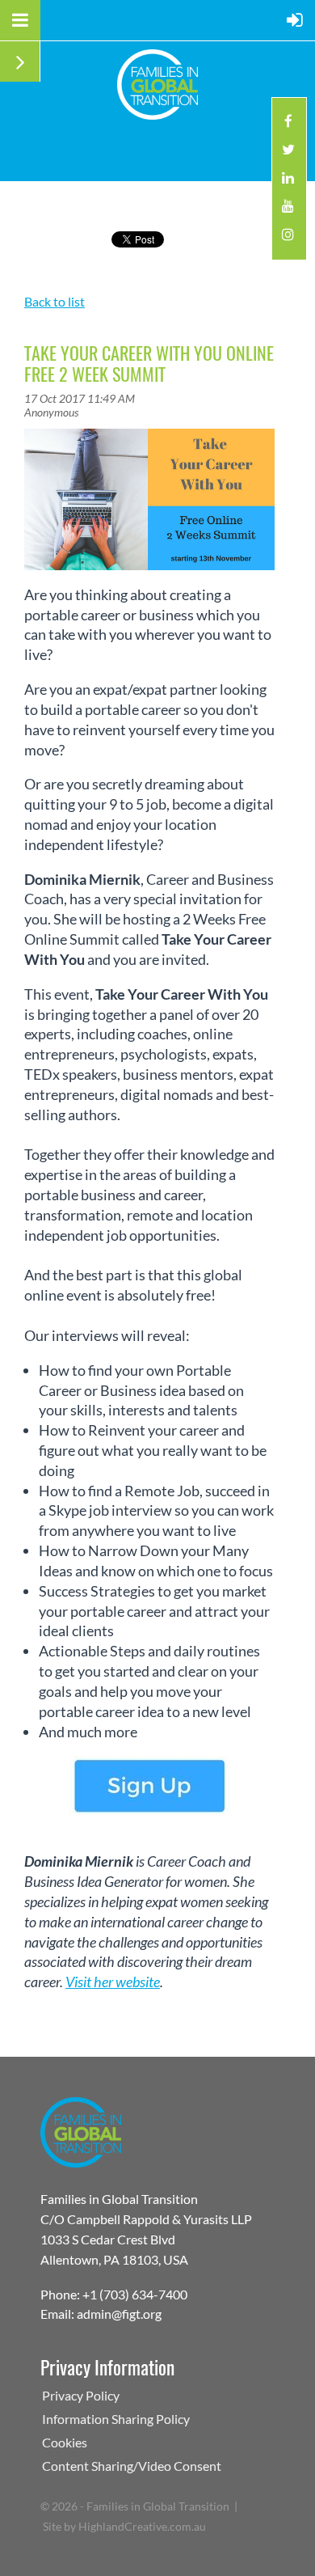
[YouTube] (288, 211)
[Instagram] (288, 239)
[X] (288, 154)
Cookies (65, 2442)
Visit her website (113, 1982)
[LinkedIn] (288, 182)
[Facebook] (288, 126)
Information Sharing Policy (116, 2419)
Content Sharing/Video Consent (132, 2466)
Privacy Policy (81, 2395)
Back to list (55, 301)
